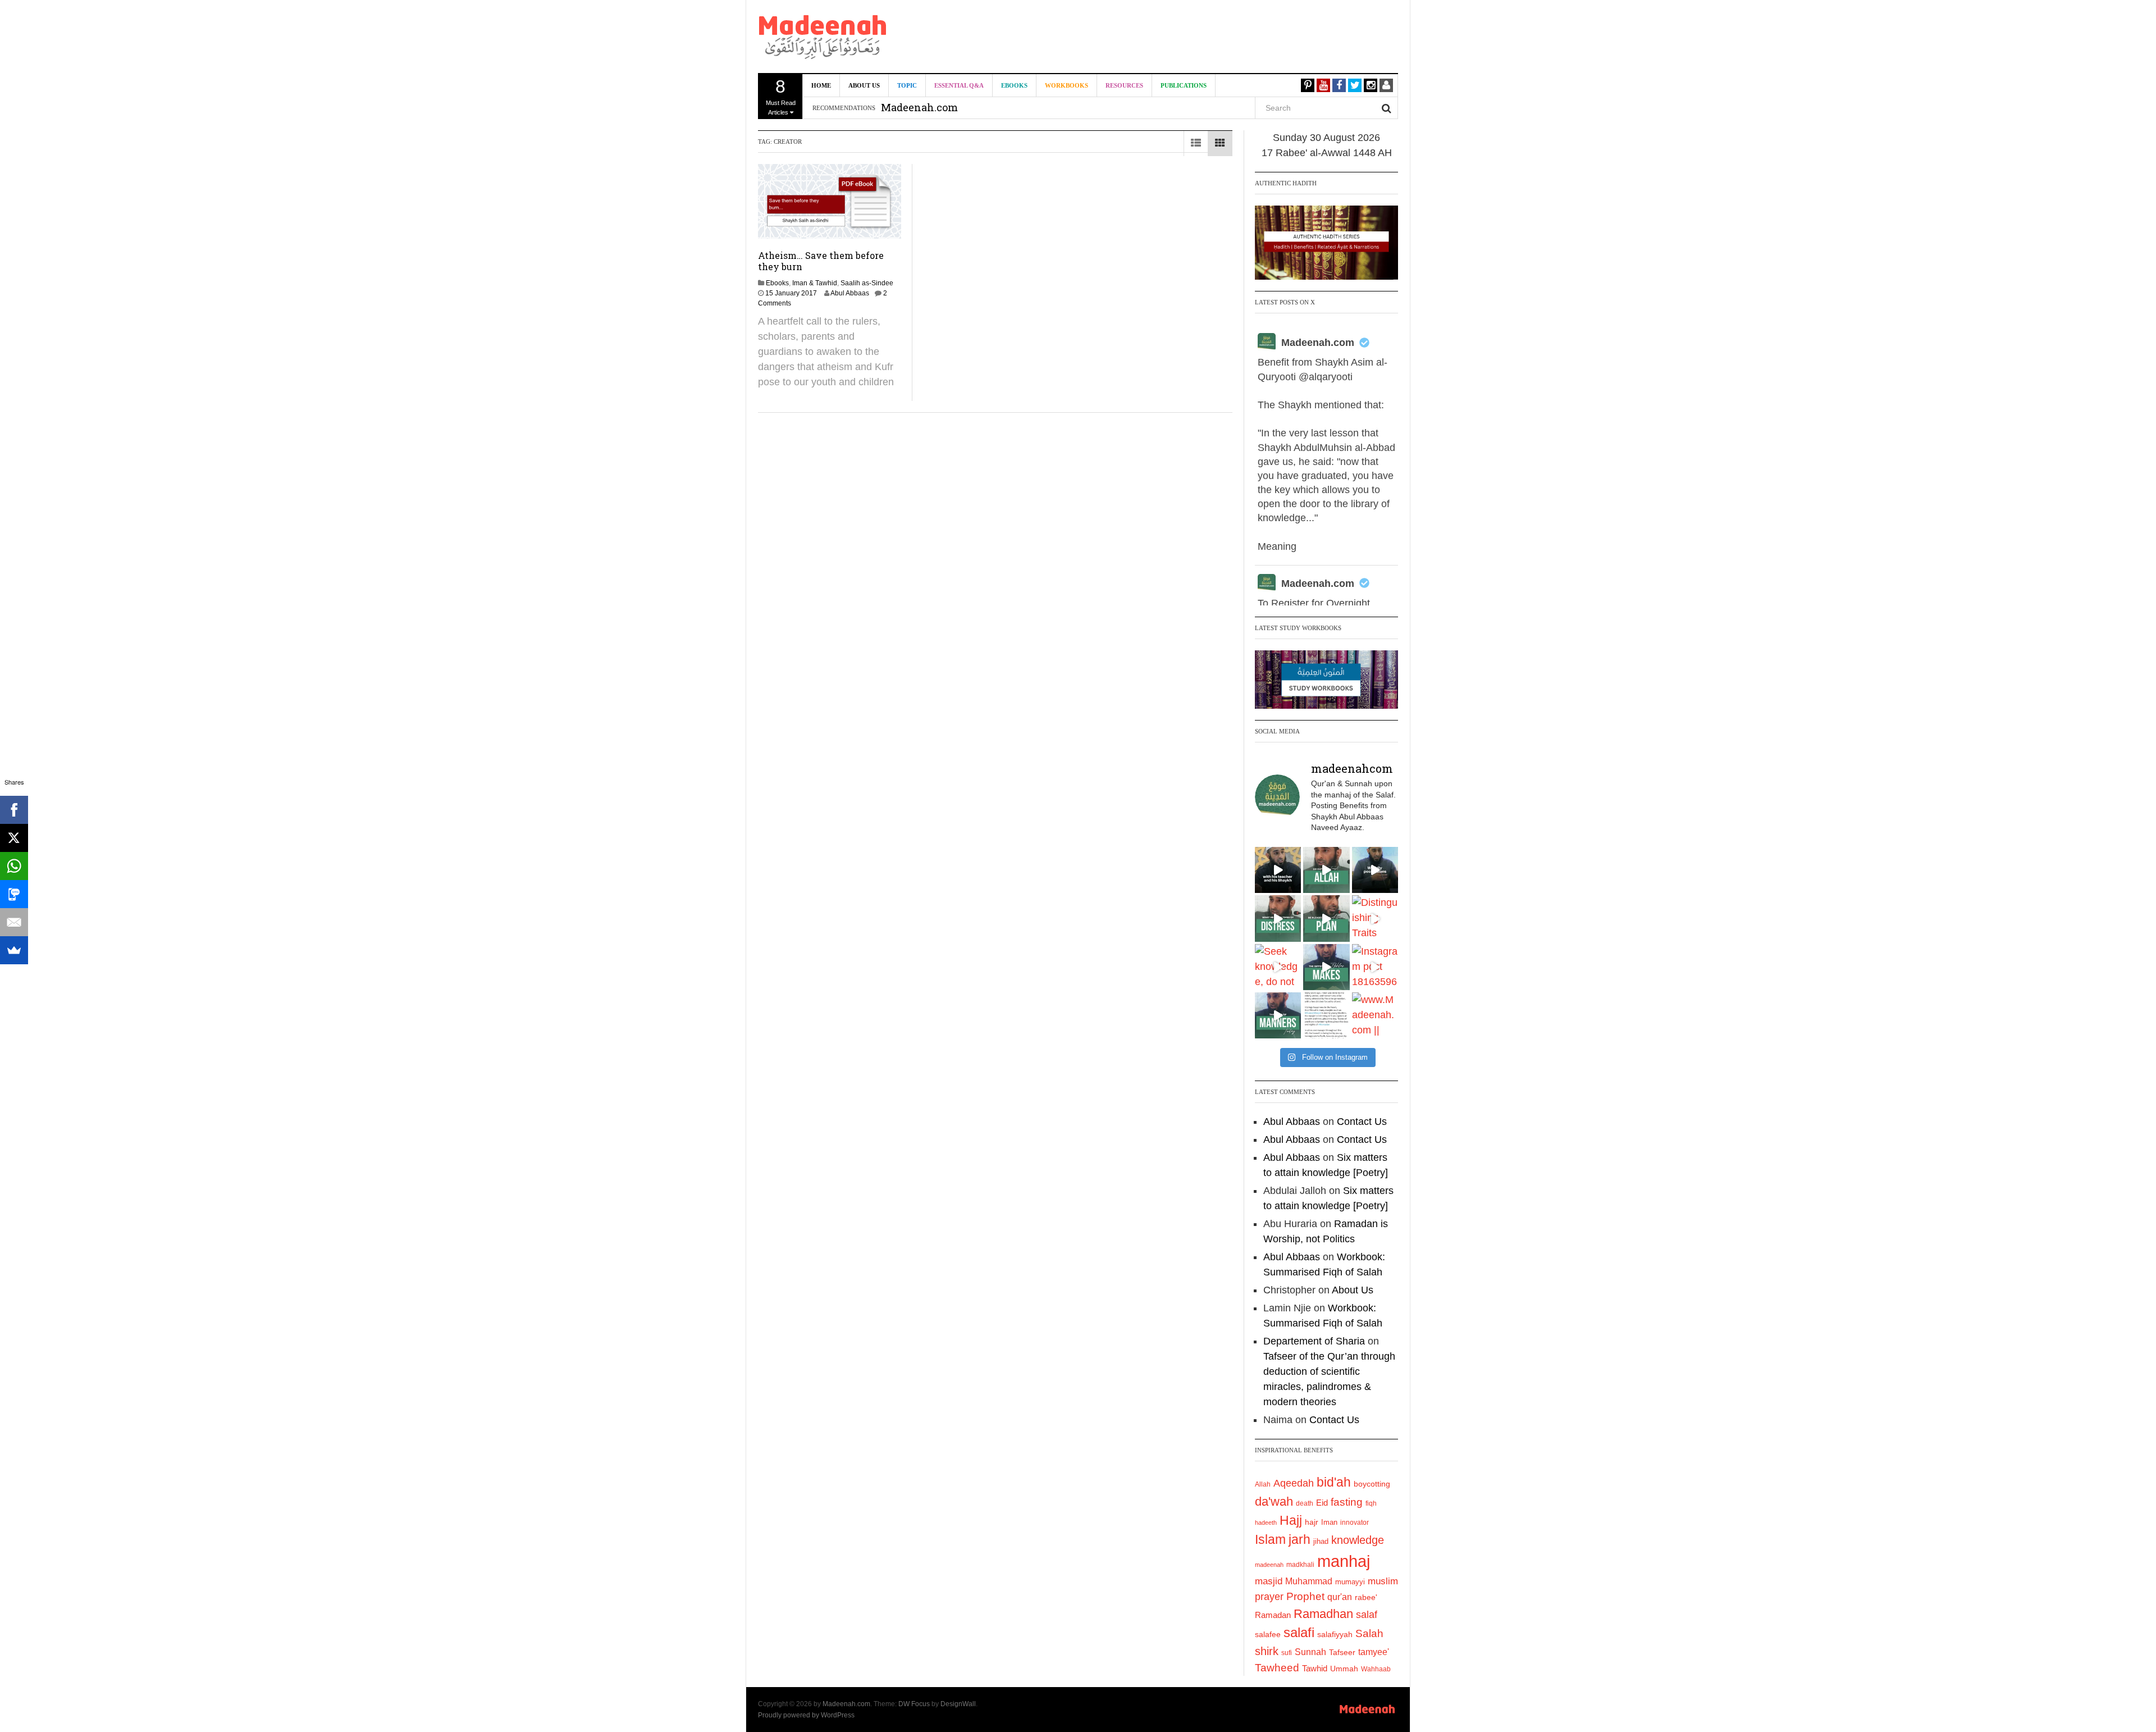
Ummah (1344, 1669)
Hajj (1291, 1520)
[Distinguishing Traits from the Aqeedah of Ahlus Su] (1375, 918)
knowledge (1358, 1540)
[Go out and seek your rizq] (1326, 870)
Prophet (1305, 1596)
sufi (1287, 1653)
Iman (1329, 1522)
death (1305, 1503)
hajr (1312, 1522)
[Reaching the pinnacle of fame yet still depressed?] (1375, 870)
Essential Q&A (959, 85)
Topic (907, 85)
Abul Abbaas (850, 293)
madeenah (1269, 1565)
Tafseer (1342, 1652)
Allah (1263, 1484)
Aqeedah (1294, 1483)
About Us (864, 85)
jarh (1299, 1539)
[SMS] (14, 894)
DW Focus (914, 1704)
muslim (1383, 1581)
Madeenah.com (1318, 343)
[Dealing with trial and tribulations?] (1326, 918)
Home (821, 85)
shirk (1267, 1651)
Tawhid (1315, 1669)
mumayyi (1350, 1582)
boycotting (1372, 1484)
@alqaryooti (1326, 377)
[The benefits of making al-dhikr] (1278, 918)
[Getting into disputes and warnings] (1278, 870)
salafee (1268, 1634)
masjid (1269, 1581)
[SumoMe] (14, 950)
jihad (1321, 1541)
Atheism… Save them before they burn (821, 261)
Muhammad (1309, 1581)
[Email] (14, 922)
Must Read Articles (781, 96)
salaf (1367, 1615)
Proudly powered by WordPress (806, 1715)
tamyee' (1374, 1652)
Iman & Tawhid (815, 283)
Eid (1322, 1503)
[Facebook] (14, 810)
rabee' (1366, 1597)
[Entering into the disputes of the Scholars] (1278, 1015)
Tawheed (1277, 1668)
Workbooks (1066, 85)
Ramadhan (1323, 1614)
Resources (1124, 85)
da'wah (1274, 1501)
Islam (1270, 1539)
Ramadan (1273, 1615)
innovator (1355, 1523)
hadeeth (1266, 1523)
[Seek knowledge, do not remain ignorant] (1278, 967)
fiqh (1371, 1503)
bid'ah (1334, 1482)
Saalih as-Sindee (867, 283)
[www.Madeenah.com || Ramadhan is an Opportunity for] (1375, 1015)
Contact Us (1362, 1122)
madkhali (1300, 1564)
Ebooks (1014, 85)
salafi (1299, 1633)
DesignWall (958, 1704)
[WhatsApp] (14, 866)
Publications (1184, 85)
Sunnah (1310, 1652)
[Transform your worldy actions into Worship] (1326, 967)
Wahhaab (1376, 1669)
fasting (1347, 1502)
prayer (1269, 1597)
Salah (1369, 1633)
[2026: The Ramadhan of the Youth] (1326, 1015)
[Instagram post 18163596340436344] (1375, 967)
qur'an (1340, 1597)
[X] (14, 838)
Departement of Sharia (1314, 1341)
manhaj (1344, 1561)
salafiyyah (1335, 1634)
